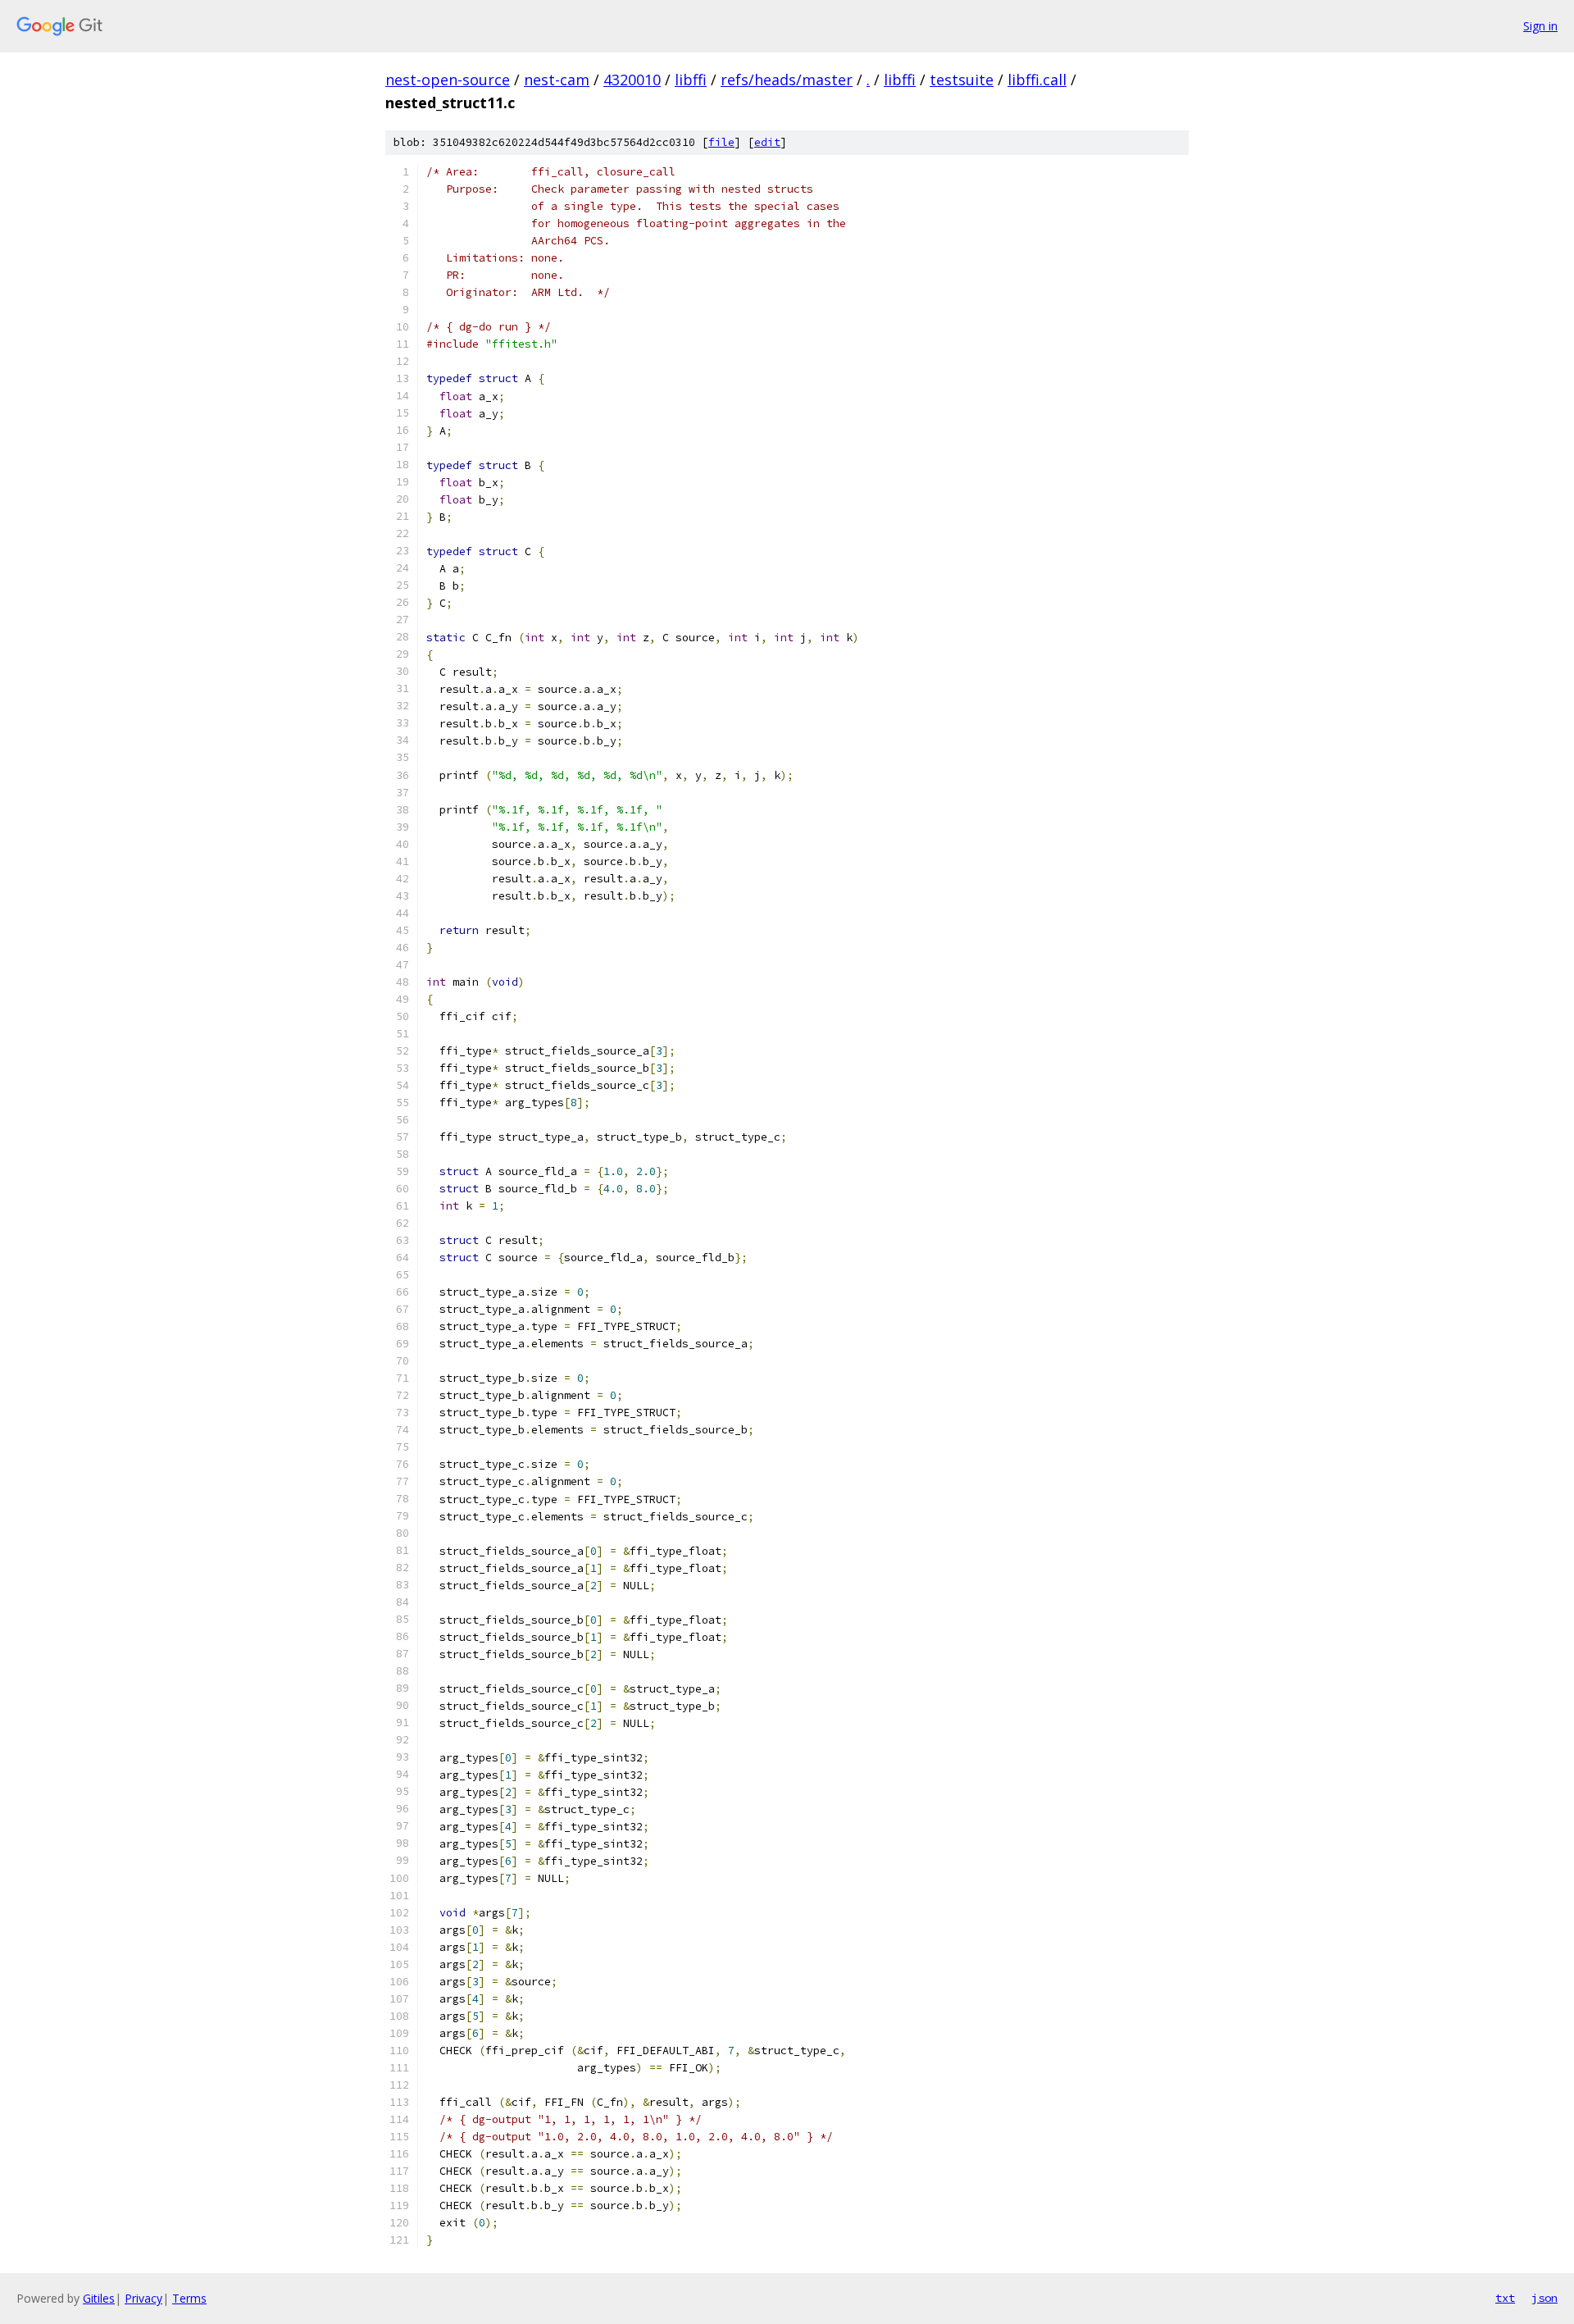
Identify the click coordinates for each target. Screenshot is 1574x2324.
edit (767, 142)
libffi (691, 80)
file (721, 142)
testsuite (962, 80)
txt (1505, 2298)
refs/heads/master (787, 80)
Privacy (143, 2298)
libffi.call (1037, 80)
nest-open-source (448, 80)
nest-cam (557, 80)
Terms (189, 2298)
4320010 (632, 80)
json (1544, 2298)
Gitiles (99, 2298)
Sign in (1540, 26)
